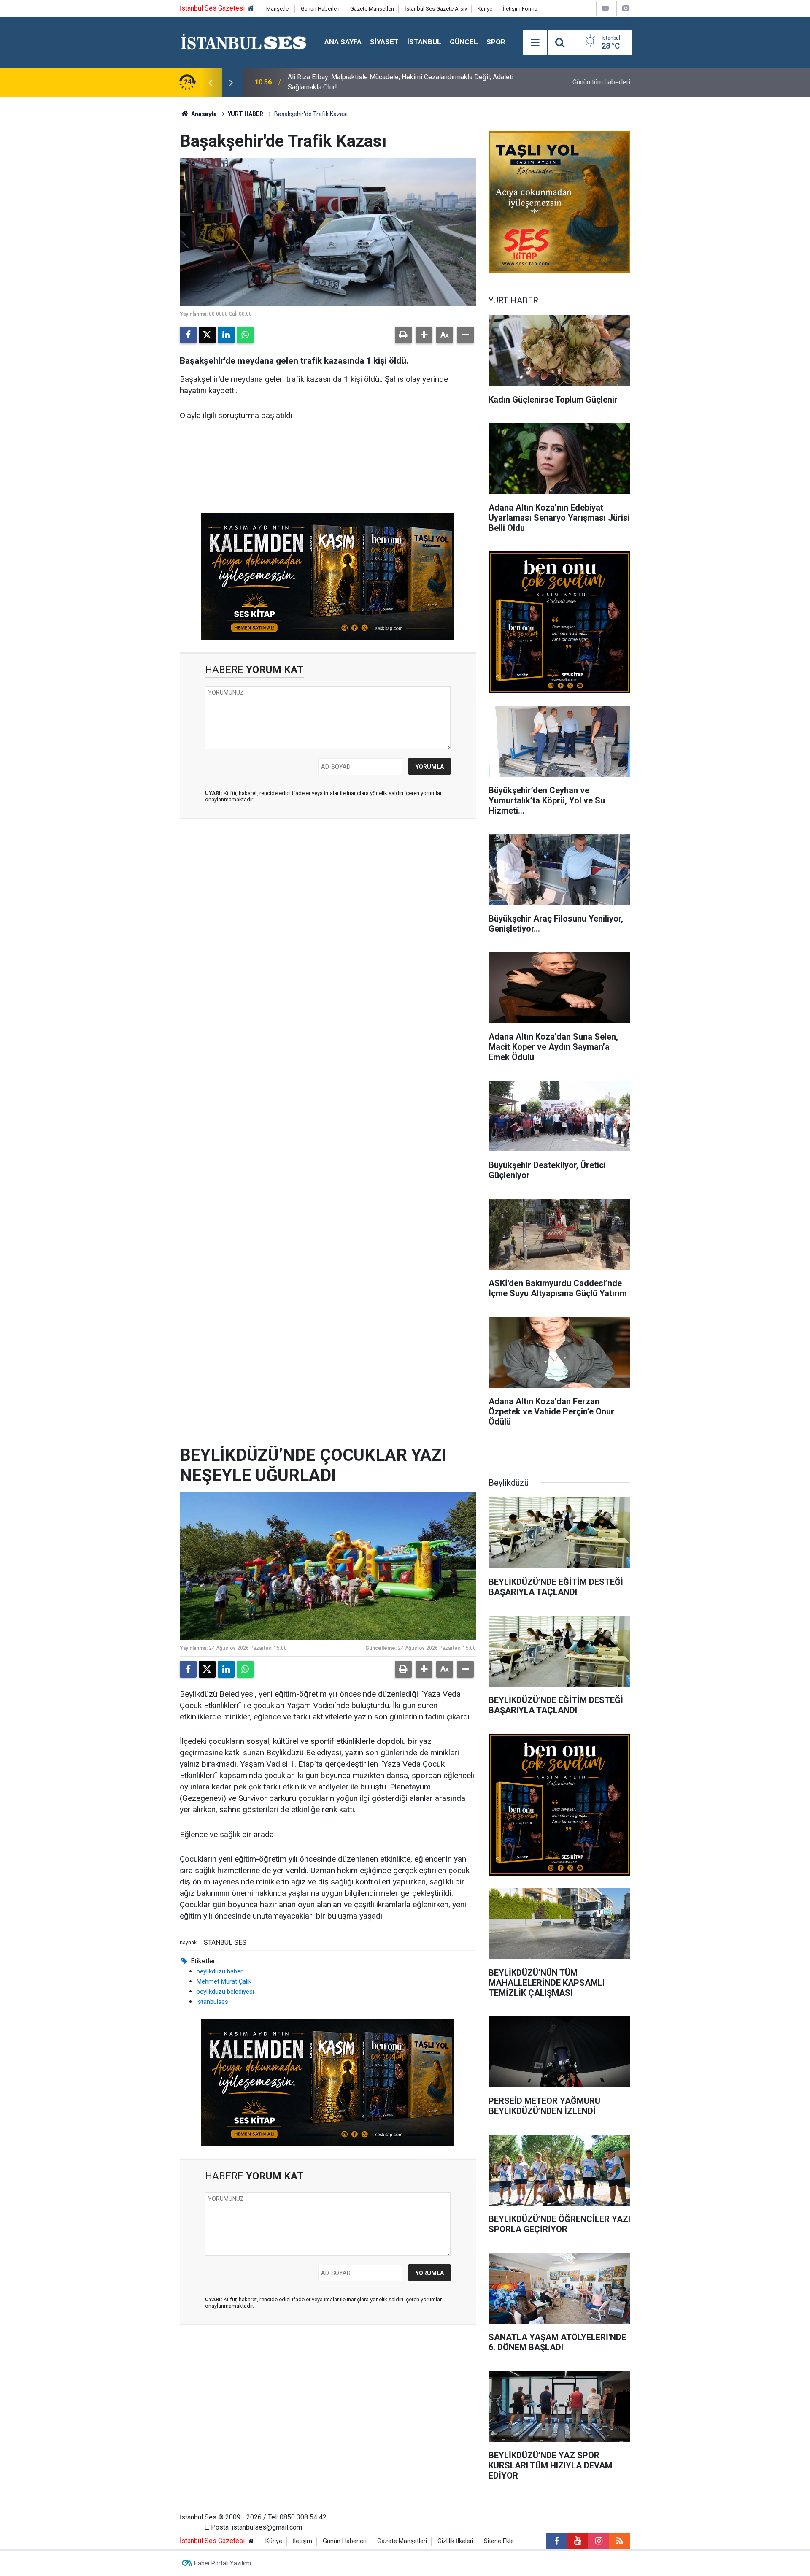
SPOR (496, 42)
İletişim (302, 2541)
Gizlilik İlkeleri (455, 2541)
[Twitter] (207, 335)
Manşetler (278, 9)
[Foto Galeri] (626, 8)
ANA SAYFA (343, 42)
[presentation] (210, 82)
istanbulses (212, 2002)
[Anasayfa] (251, 9)
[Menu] (535, 43)
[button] (424, 335)
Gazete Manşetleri (372, 9)
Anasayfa (203, 114)
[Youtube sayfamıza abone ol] (578, 2541)
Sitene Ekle (499, 2541)
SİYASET (384, 42)
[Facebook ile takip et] (556, 2541)
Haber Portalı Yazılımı (223, 2563)
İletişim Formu (520, 9)
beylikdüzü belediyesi (225, 1992)
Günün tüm (601, 82)
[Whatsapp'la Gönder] (245, 335)
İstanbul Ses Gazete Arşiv (436, 9)
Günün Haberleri (320, 9)
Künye (485, 9)
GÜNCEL (464, 42)
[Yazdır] (403, 335)
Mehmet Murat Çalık (224, 1981)
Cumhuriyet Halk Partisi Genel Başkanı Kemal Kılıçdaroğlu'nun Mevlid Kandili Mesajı (399, 82)
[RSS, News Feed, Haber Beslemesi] (620, 2541)
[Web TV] (605, 8)
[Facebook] (188, 335)
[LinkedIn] (226, 335)
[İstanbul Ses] (244, 42)
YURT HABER (246, 114)
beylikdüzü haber (220, 1971)
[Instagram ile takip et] (599, 2541)
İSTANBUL (424, 42)
